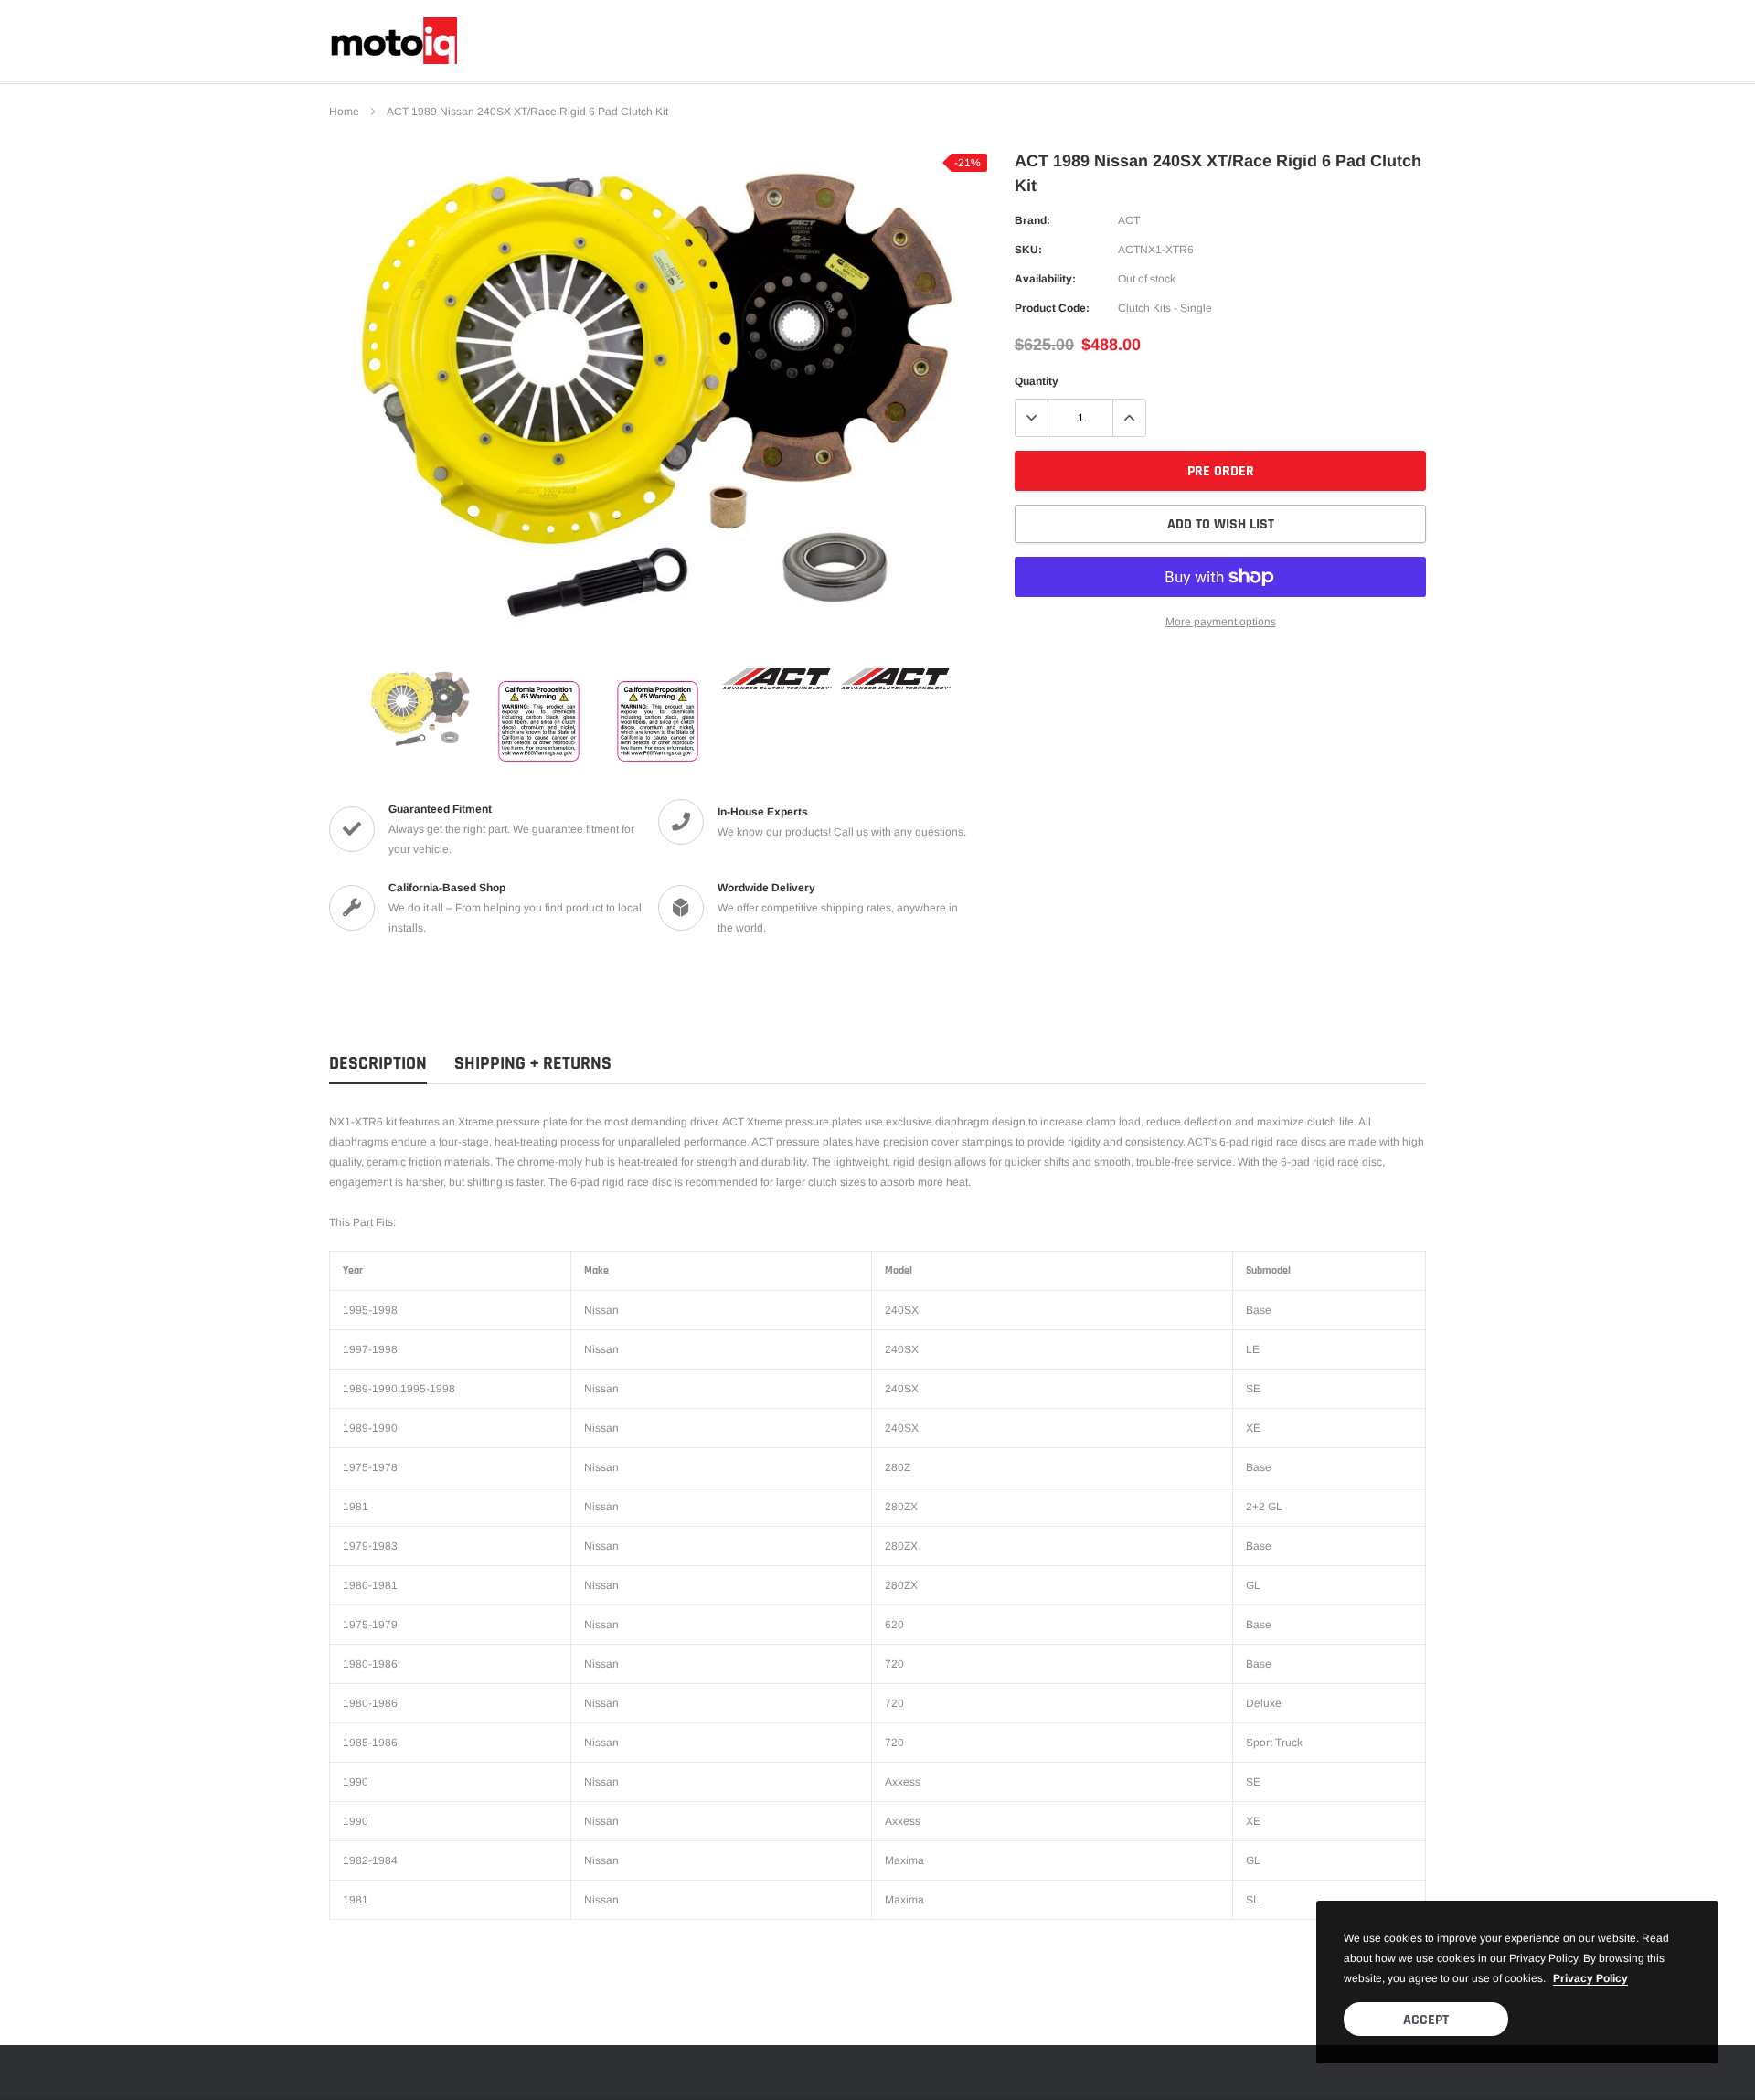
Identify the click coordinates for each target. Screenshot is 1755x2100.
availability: (1045, 279)
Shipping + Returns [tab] (533, 1064)
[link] (420, 709)
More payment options (1221, 622)
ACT (1129, 220)
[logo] (393, 41)
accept (1426, 2020)
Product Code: (1052, 308)
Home (344, 112)
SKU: (1028, 250)
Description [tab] (378, 1064)
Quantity (1037, 381)
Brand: (1032, 220)
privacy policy (1590, 1978)
